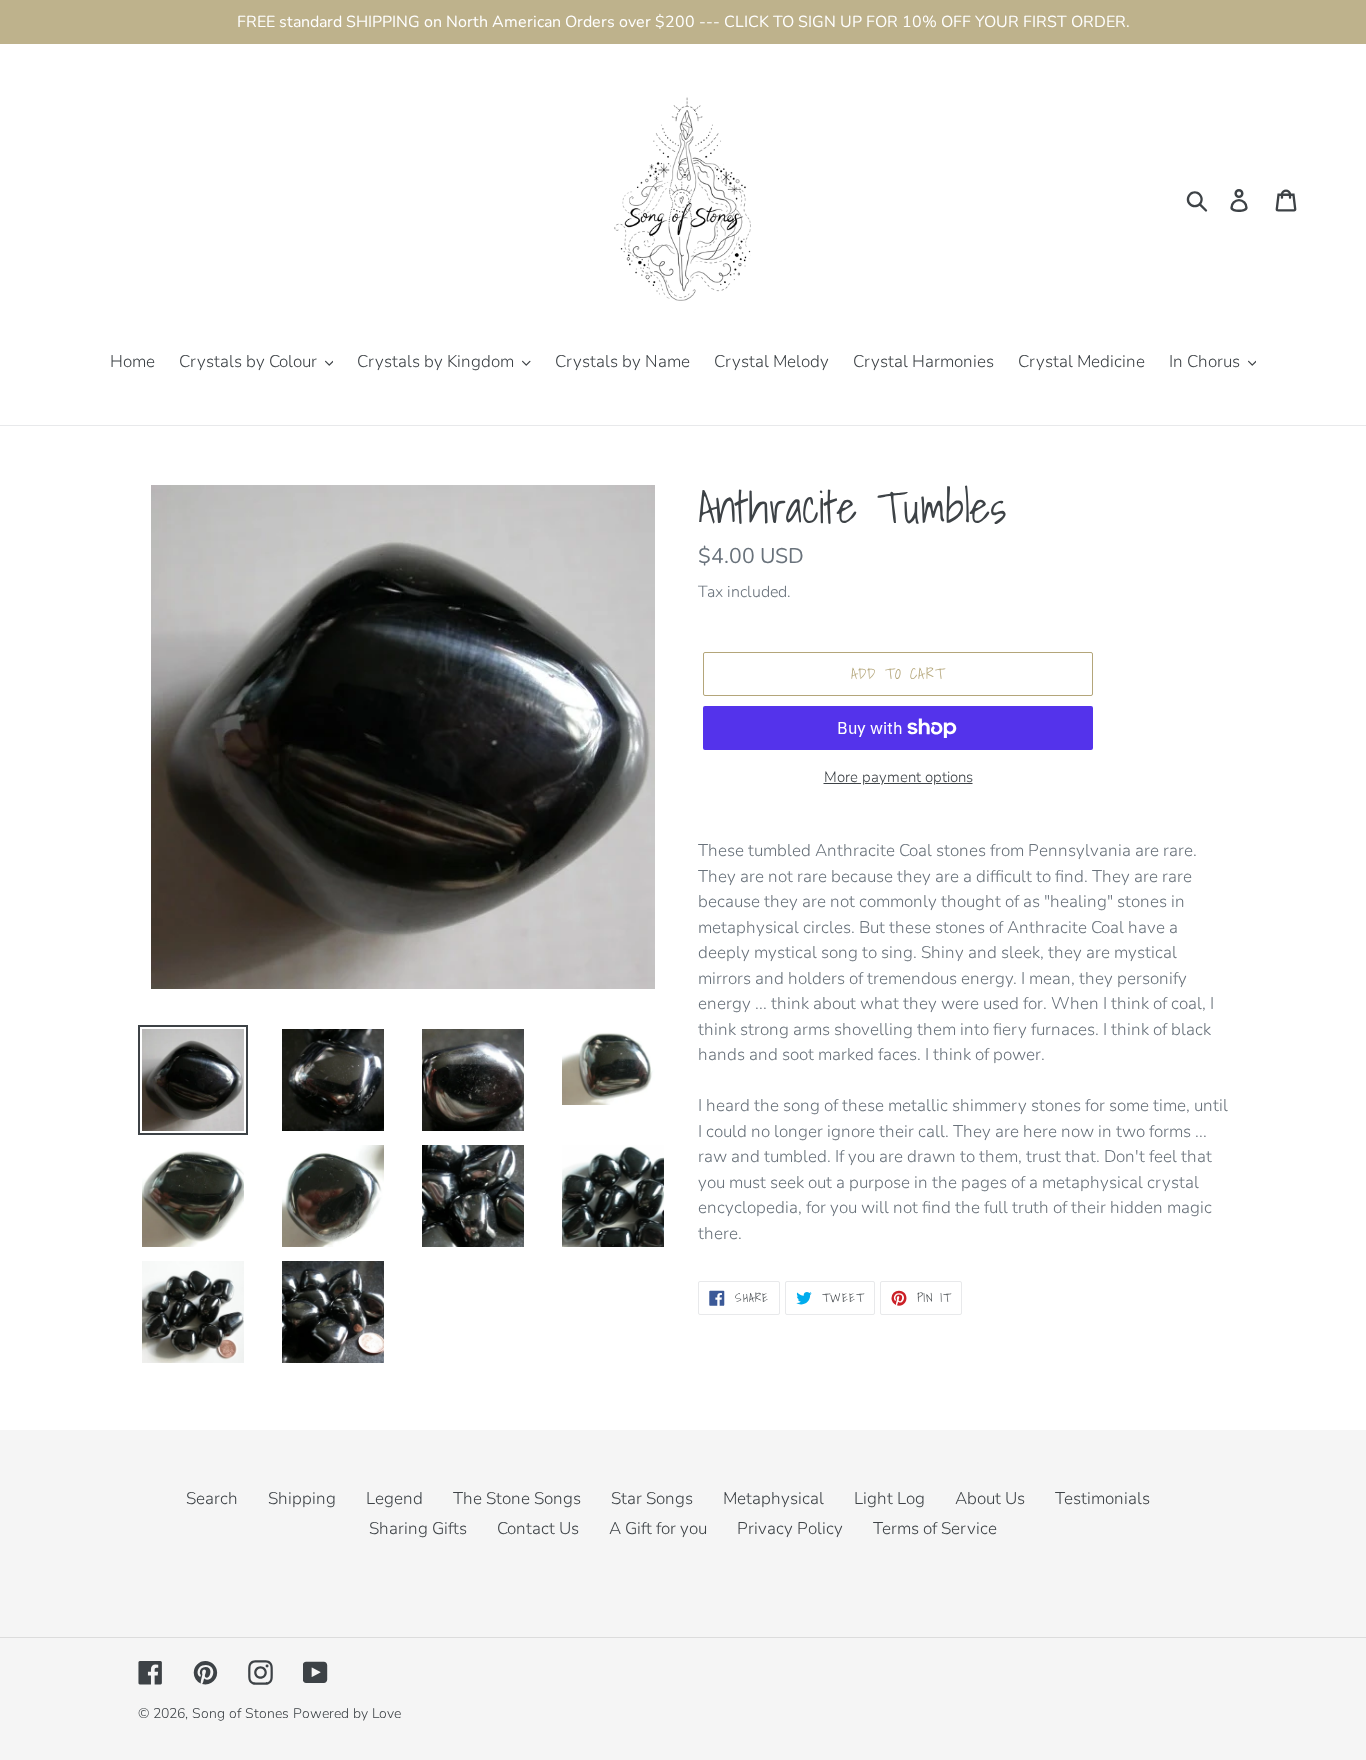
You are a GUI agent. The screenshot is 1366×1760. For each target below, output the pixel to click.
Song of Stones (240, 1713)
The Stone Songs (517, 1498)
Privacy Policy (790, 1528)
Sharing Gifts (418, 1528)
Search (212, 1498)
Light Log (889, 1498)
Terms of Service (935, 1528)
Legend (394, 1498)
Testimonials (1102, 1498)
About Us (990, 1498)
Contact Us (538, 1528)
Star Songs (652, 1498)
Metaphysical (773, 1498)
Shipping (302, 1498)
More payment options (898, 777)
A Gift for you (658, 1528)
